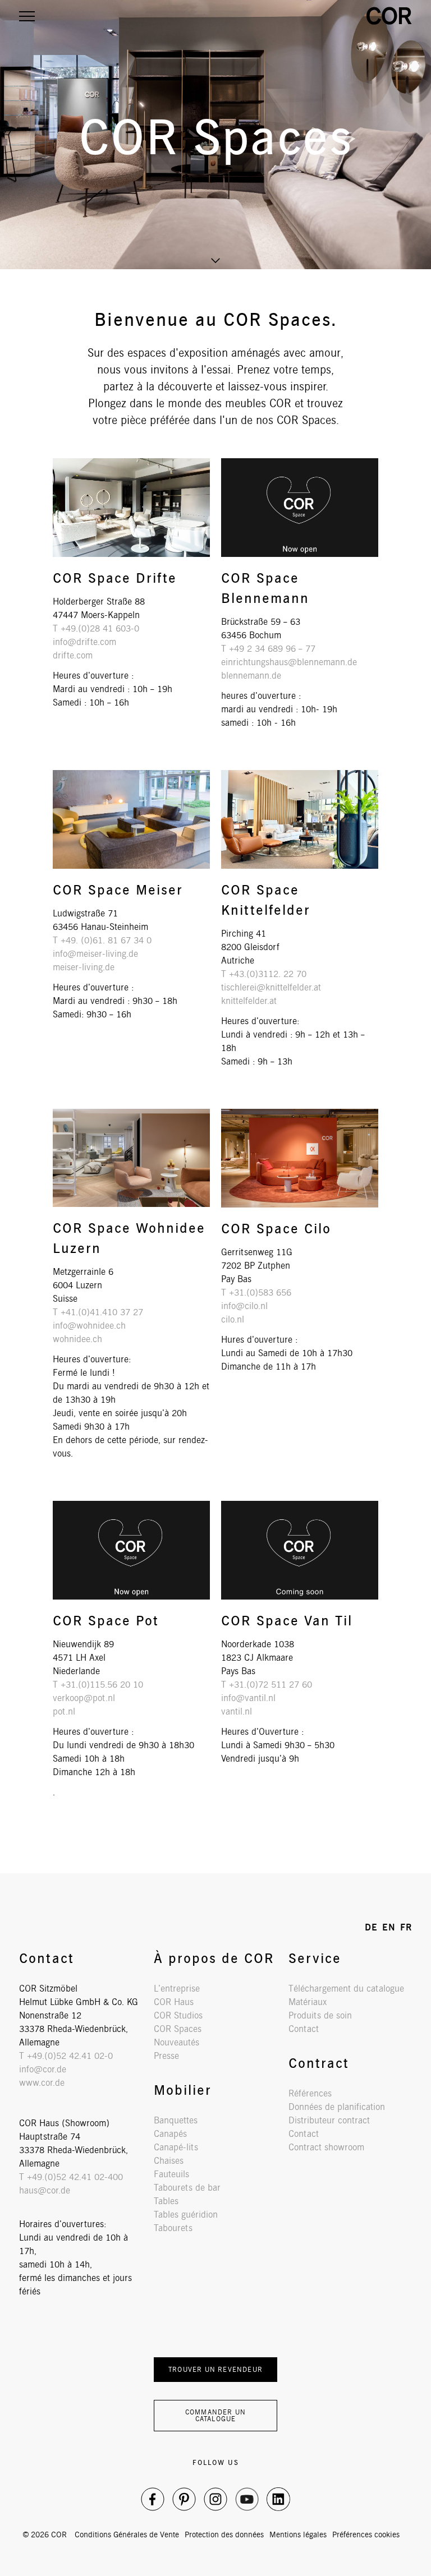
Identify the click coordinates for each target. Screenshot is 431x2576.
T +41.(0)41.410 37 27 (98, 1312)
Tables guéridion (186, 2215)
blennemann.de (251, 676)
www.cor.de (42, 2083)
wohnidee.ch (77, 1339)
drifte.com (73, 655)
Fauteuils (171, 2174)
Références (310, 2093)
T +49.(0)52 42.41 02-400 (71, 2177)
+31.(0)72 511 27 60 (270, 1685)
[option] (215, 135)
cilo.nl (233, 1319)
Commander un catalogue (215, 2415)
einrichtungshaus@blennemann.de (289, 662)
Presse (166, 2056)
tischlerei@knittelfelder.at (271, 987)
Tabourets (173, 2228)
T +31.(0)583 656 (256, 1292)
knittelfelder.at (249, 1001)
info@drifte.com (84, 642)
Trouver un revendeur (215, 2369)
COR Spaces (178, 2029)
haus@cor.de (45, 2190)
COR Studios (178, 2015)
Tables (166, 2201)
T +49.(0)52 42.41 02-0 (66, 2056)
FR (406, 1927)
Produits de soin (320, 2015)
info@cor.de (43, 2069)
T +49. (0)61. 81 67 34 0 (102, 940)
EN (389, 1927)
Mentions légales (298, 2534)
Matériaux (308, 2002)
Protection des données (224, 2534)
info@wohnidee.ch (89, 1326)
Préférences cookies (366, 2534)
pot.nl (64, 1711)
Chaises (169, 2161)
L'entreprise (177, 1989)
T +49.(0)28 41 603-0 (96, 628)
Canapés (170, 2134)
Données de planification (337, 2107)
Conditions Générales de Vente (127, 2534)
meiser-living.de (84, 967)
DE (371, 1927)
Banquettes (176, 2120)
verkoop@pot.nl (84, 1698)
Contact (304, 2029)
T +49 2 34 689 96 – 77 (268, 649)
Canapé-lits (176, 2147)
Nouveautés (176, 2042)
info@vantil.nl (248, 1698)
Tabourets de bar (187, 2188)
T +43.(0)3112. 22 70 (264, 974)
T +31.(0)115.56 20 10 (98, 1685)
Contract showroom (326, 2147)
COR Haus (174, 2002)
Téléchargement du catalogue (346, 1989)
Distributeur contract (329, 2120)
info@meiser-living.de (95, 954)
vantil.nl (237, 1711)
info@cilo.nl (244, 1306)
